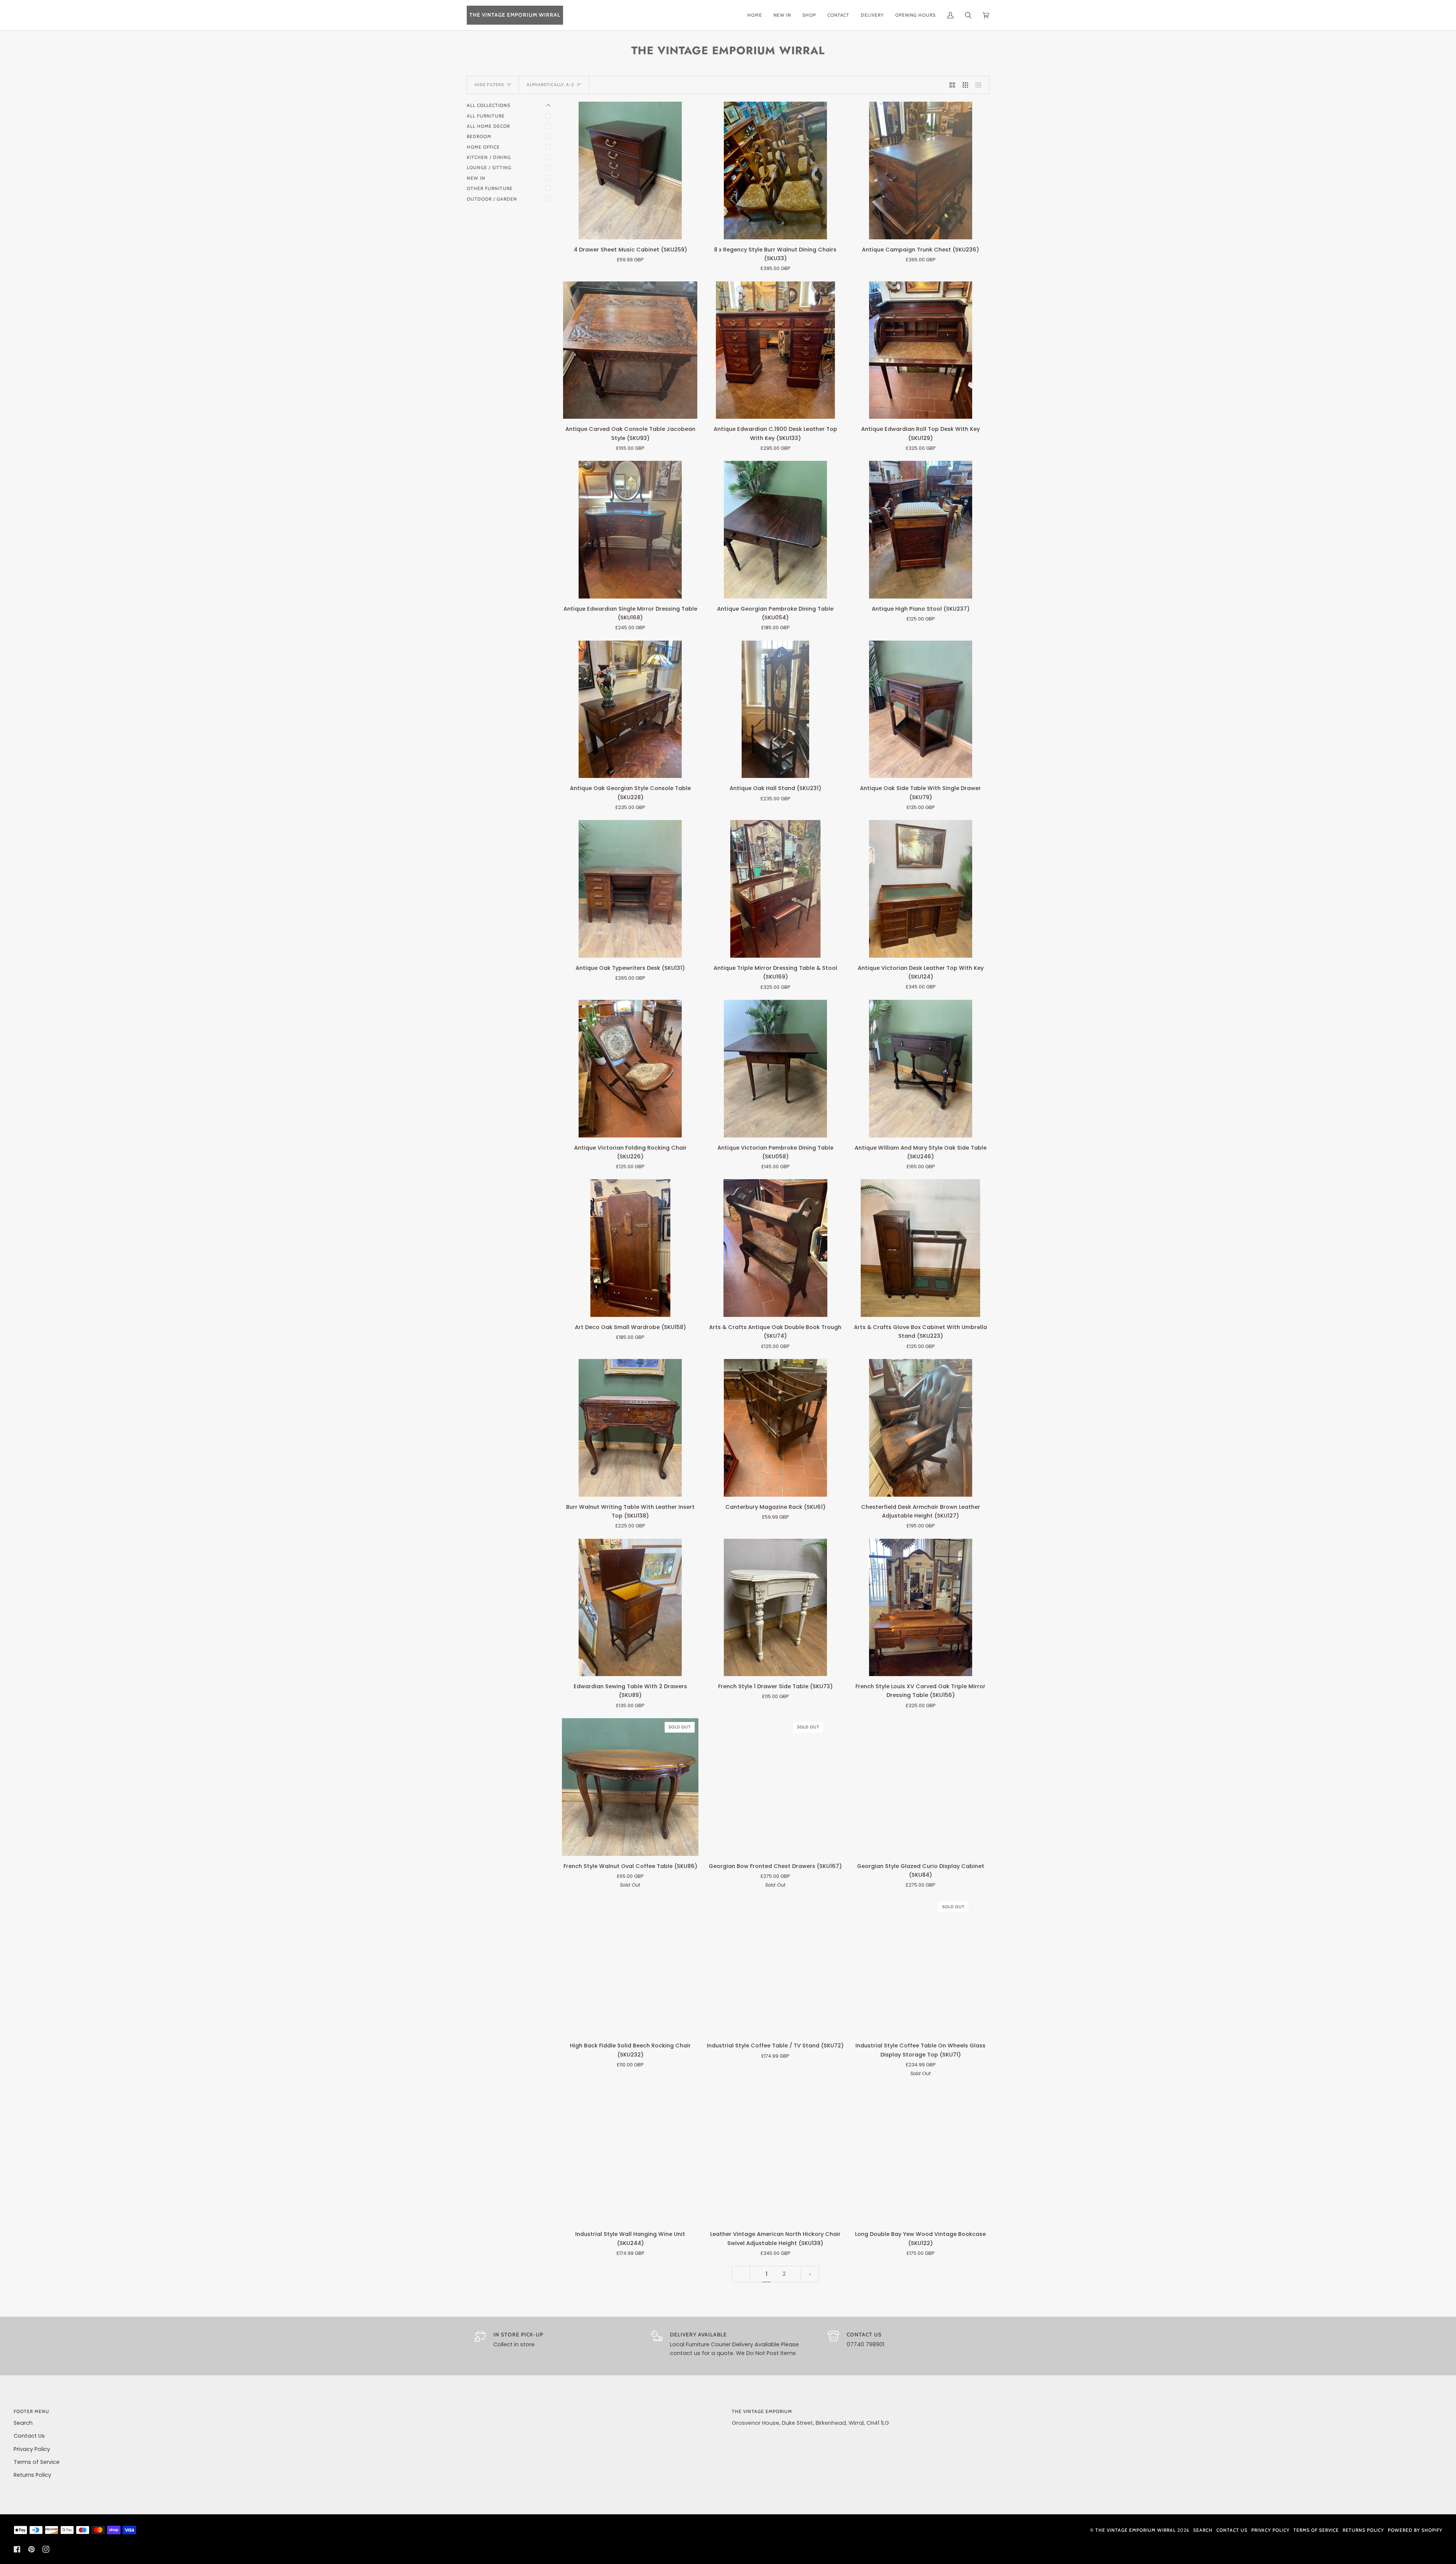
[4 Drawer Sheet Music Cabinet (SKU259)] (630, 170)
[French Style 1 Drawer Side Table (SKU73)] (775, 1608)
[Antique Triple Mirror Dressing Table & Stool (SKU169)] (775, 889)
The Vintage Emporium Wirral (1136, 2530)
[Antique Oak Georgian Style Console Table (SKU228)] (630, 709)
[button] (809, 15)
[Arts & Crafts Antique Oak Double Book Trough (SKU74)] (775, 1248)
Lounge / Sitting (489, 167)
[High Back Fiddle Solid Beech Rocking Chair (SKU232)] (630, 1967)
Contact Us (29, 2436)
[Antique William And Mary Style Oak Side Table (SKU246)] (921, 1069)
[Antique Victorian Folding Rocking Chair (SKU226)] (630, 1069)
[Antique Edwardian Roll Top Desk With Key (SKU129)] (921, 350)
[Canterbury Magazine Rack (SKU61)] (775, 1428)
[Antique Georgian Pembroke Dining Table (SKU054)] (775, 530)
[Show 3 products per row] (966, 85)
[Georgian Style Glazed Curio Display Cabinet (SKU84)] (921, 1787)
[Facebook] (17, 2549)
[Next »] (810, 2274)
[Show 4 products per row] (980, 85)
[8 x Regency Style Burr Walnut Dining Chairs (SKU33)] (775, 170)
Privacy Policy (32, 2449)
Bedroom (479, 136)
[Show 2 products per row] (952, 85)
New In (476, 178)
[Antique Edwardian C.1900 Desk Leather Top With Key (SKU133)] (775, 350)
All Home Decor (488, 126)
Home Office (483, 147)
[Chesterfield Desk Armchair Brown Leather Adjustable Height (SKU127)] (921, 1428)
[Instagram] (46, 2549)
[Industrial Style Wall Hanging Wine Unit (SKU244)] (630, 2155)
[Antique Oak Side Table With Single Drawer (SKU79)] (921, 709)
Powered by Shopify (1415, 2530)
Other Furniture (490, 188)
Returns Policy (32, 2475)
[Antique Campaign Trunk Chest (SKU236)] (921, 170)
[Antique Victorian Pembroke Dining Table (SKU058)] (775, 1069)
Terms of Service (37, 2462)
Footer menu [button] (31, 2411)
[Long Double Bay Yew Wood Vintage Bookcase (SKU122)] (921, 2155)
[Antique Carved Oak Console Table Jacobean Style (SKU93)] (630, 350)
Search (23, 2423)
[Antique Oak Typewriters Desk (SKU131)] (630, 889)
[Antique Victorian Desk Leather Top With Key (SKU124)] (921, 889)
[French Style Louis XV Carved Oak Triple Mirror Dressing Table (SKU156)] (921, 1608)
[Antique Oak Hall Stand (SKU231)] (775, 709)
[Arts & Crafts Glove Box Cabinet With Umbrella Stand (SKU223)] (921, 1248)
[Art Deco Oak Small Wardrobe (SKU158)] (630, 1248)
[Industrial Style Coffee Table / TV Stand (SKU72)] (776, 1967)
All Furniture (486, 116)
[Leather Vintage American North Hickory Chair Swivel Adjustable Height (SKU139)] (776, 2155)
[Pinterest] (31, 2549)
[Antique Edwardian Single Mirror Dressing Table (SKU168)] (630, 530)
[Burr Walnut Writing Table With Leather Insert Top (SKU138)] (630, 1428)
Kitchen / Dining (489, 157)
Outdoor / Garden (492, 199)
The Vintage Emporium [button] (762, 2411)
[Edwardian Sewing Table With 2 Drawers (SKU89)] (630, 1608)
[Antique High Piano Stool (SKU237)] (921, 530)
